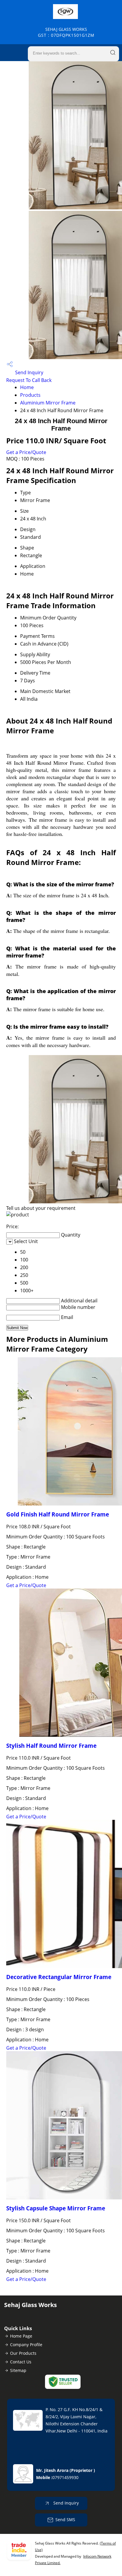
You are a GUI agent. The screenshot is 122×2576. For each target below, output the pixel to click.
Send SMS (65, 2520)
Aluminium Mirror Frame (48, 403)
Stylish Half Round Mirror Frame (51, 1746)
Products (30, 395)
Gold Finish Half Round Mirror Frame (58, 1514)
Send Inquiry (29, 372)
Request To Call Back (29, 380)
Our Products (23, 2353)
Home (27, 387)
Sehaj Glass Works (66, 32)
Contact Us (21, 2362)
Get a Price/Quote (26, 452)
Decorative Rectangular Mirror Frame (59, 1977)
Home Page (21, 2336)
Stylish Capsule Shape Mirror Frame (56, 2208)
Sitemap (18, 2370)
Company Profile (26, 2345)
